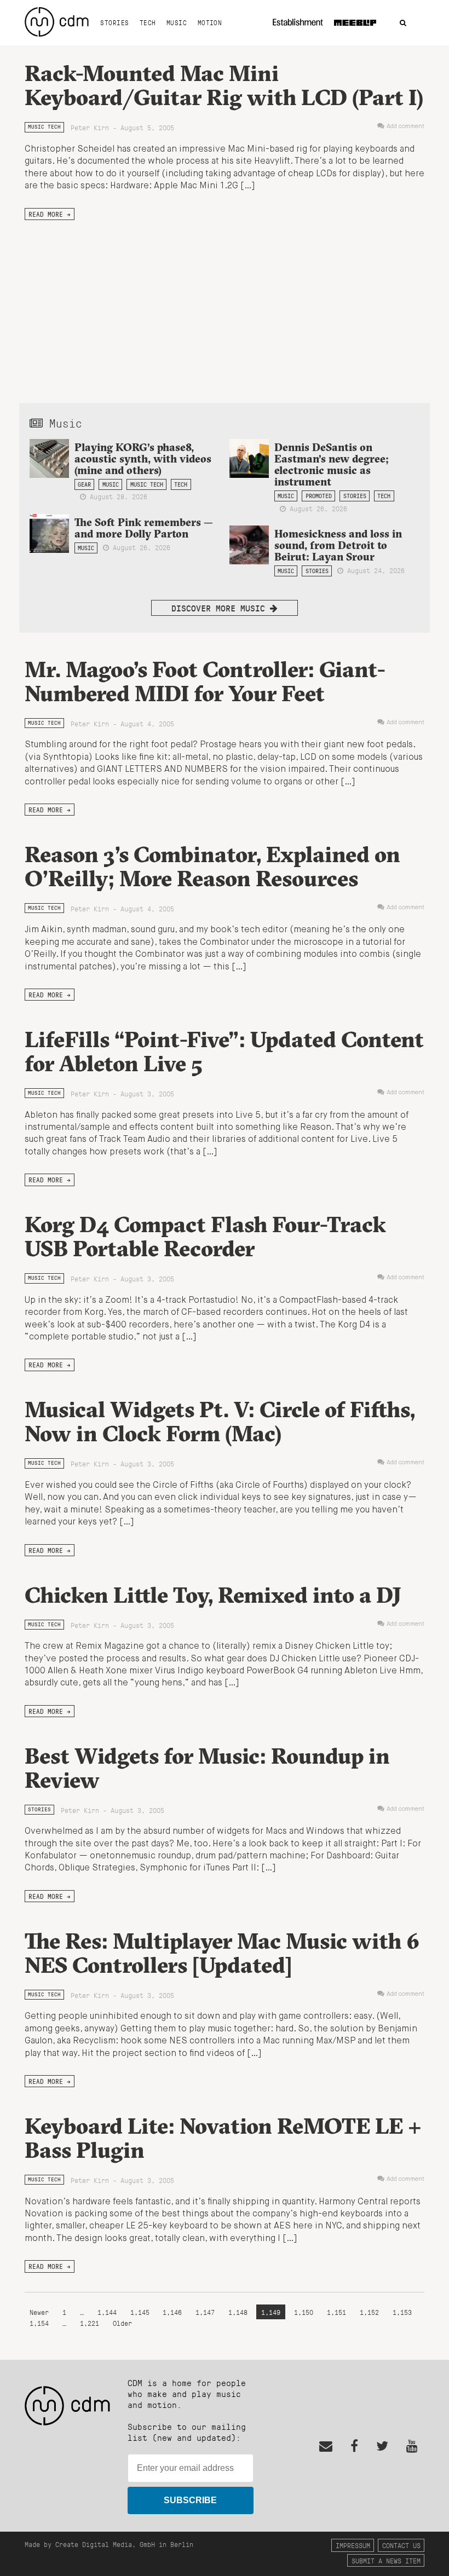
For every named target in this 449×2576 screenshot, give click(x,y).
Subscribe (190, 2500)
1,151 (336, 2312)
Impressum (353, 2545)
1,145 (140, 2312)
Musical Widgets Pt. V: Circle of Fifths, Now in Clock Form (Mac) (220, 1421)
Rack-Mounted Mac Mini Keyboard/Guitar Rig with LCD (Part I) (224, 85)
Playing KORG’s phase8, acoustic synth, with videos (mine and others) (143, 459)
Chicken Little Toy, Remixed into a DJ (213, 1595)
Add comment (405, 126)
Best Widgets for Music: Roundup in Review (207, 1768)
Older (122, 2323)
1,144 (107, 2312)
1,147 (205, 2312)
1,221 (90, 2323)
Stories (114, 22)
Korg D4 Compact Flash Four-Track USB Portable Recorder (205, 1236)
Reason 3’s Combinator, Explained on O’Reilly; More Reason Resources (212, 866)
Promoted (319, 496)
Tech (148, 22)
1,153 (402, 2312)
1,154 (39, 2323)
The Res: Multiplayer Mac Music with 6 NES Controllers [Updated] (222, 1953)
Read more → (50, 214)
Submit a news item (386, 2560)
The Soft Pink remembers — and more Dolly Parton (144, 528)
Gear (84, 484)
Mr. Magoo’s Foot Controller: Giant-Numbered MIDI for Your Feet (205, 681)
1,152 (369, 2312)
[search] (403, 23)
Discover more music (221, 608)
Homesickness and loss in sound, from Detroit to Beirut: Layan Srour (338, 545)
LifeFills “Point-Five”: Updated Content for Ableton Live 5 (224, 1051)
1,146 (172, 2312)
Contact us (401, 2545)
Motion (210, 22)
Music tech (44, 127)
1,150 (304, 2312)
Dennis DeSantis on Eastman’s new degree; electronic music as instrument (332, 464)
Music (177, 22)
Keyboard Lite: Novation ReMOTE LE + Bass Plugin (223, 2138)
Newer (41, 2312)
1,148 (238, 2312)
